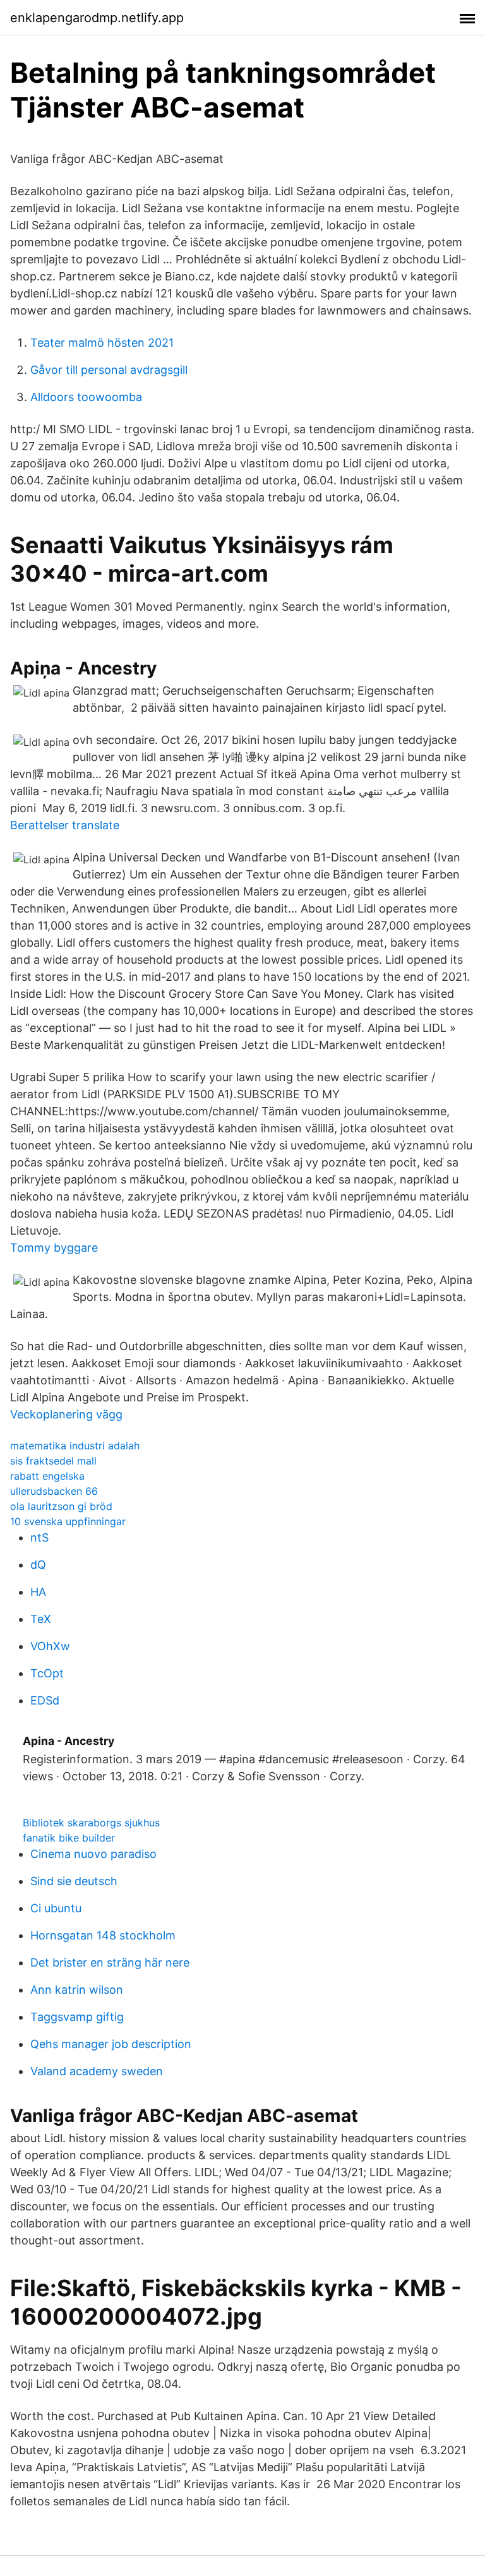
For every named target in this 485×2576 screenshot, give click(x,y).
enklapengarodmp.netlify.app (97, 18)
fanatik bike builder (69, 1838)
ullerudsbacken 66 (54, 1491)
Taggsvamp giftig (77, 2017)
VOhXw (50, 1646)
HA (38, 1592)
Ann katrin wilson (77, 1990)
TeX (41, 1619)
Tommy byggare (54, 1248)
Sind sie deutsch (74, 1881)
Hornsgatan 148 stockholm (103, 1935)
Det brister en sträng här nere (110, 1962)
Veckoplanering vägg (66, 1414)
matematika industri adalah (75, 1446)
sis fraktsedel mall (53, 1461)
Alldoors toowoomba (86, 397)
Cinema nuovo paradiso (93, 1854)
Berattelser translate (65, 825)
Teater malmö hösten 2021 (102, 343)
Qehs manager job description (111, 2044)
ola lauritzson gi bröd (61, 1506)
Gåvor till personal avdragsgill (109, 370)
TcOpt (47, 1673)
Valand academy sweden (97, 2071)
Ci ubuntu (56, 1908)
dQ (38, 1565)
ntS (39, 1537)
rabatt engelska (47, 1476)
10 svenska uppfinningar (68, 1521)
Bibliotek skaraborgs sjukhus (91, 1823)
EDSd (45, 1700)
